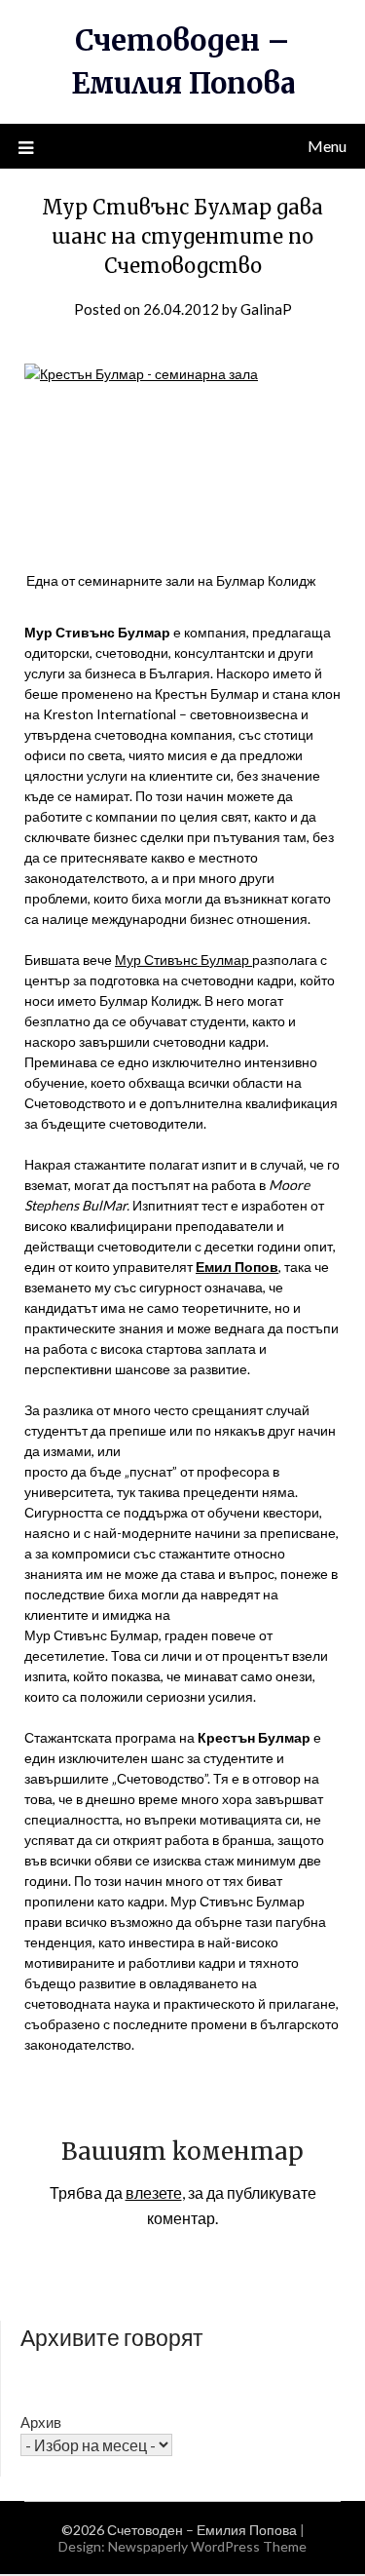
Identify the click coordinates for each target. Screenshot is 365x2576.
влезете (154, 2192)
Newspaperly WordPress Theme (207, 2546)
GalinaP (266, 309)
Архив (41, 2422)
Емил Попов (237, 1267)
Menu (327, 146)
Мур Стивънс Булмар (183, 960)
